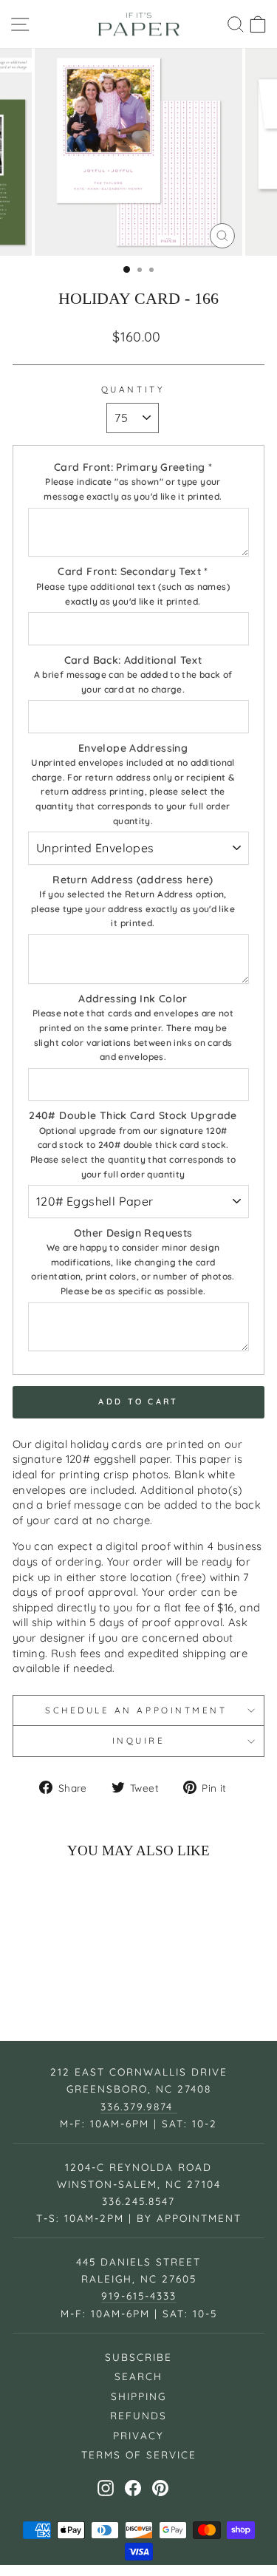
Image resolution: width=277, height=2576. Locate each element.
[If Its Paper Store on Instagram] (106, 2488)
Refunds (138, 2415)
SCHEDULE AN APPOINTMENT (138, 1710)
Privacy (138, 2435)
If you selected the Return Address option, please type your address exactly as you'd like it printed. (133, 908)
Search (138, 2376)
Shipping (138, 2396)
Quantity (133, 389)
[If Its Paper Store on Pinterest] (160, 2488)
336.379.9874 (139, 2106)
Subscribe (138, 2357)
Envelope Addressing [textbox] (133, 784)
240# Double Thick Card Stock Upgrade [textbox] (133, 1144)
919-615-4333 (139, 2295)
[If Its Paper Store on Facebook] (133, 2488)
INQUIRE (139, 1740)
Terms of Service (139, 2454)
